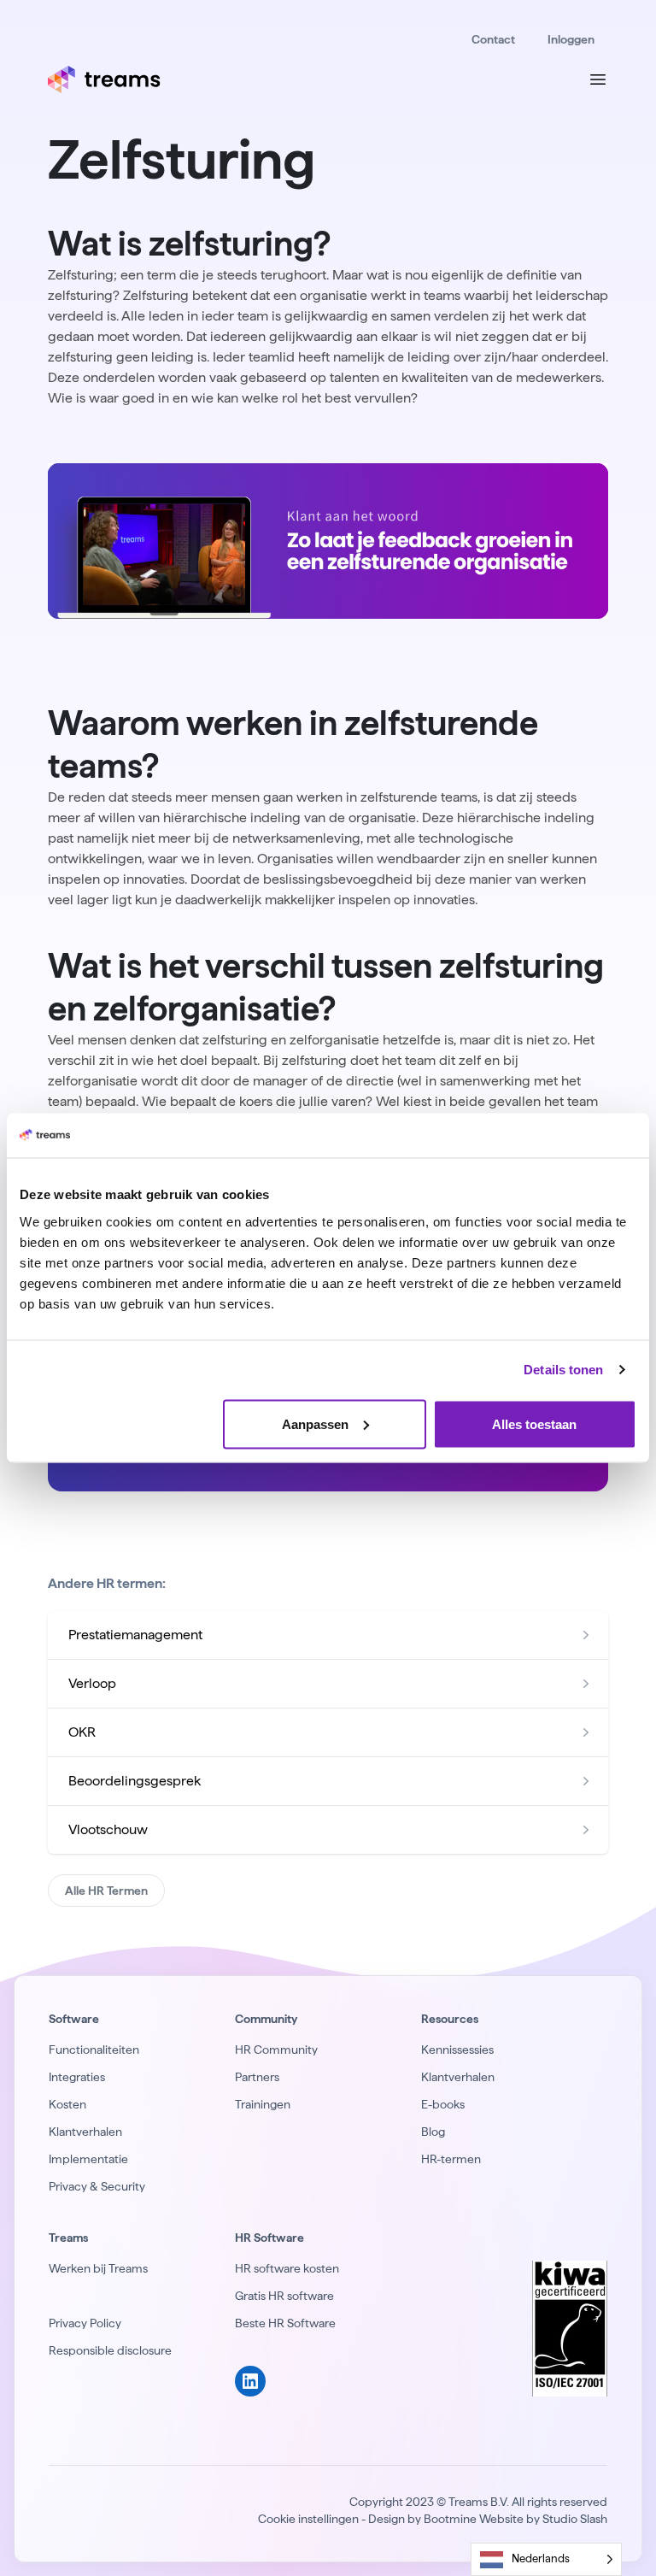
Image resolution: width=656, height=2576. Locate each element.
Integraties (77, 2077)
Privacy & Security (97, 2186)
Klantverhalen (85, 2132)
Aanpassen (315, 1423)
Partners (257, 2077)
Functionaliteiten (94, 2050)
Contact (493, 39)
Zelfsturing (182, 159)
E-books (443, 2104)
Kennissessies (457, 2050)
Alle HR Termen (106, 1891)
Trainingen (263, 2104)
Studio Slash (575, 2519)
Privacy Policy (85, 2323)
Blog (433, 2132)
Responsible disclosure (110, 2350)
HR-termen (451, 2159)
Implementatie (88, 2159)
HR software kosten (287, 2268)
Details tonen (563, 1370)
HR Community (276, 2050)
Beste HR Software (285, 2323)
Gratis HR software (284, 2296)
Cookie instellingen (308, 2519)
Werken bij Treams (98, 2268)
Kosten (67, 2104)
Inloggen (571, 39)
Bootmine (450, 2519)
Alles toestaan (534, 1423)
